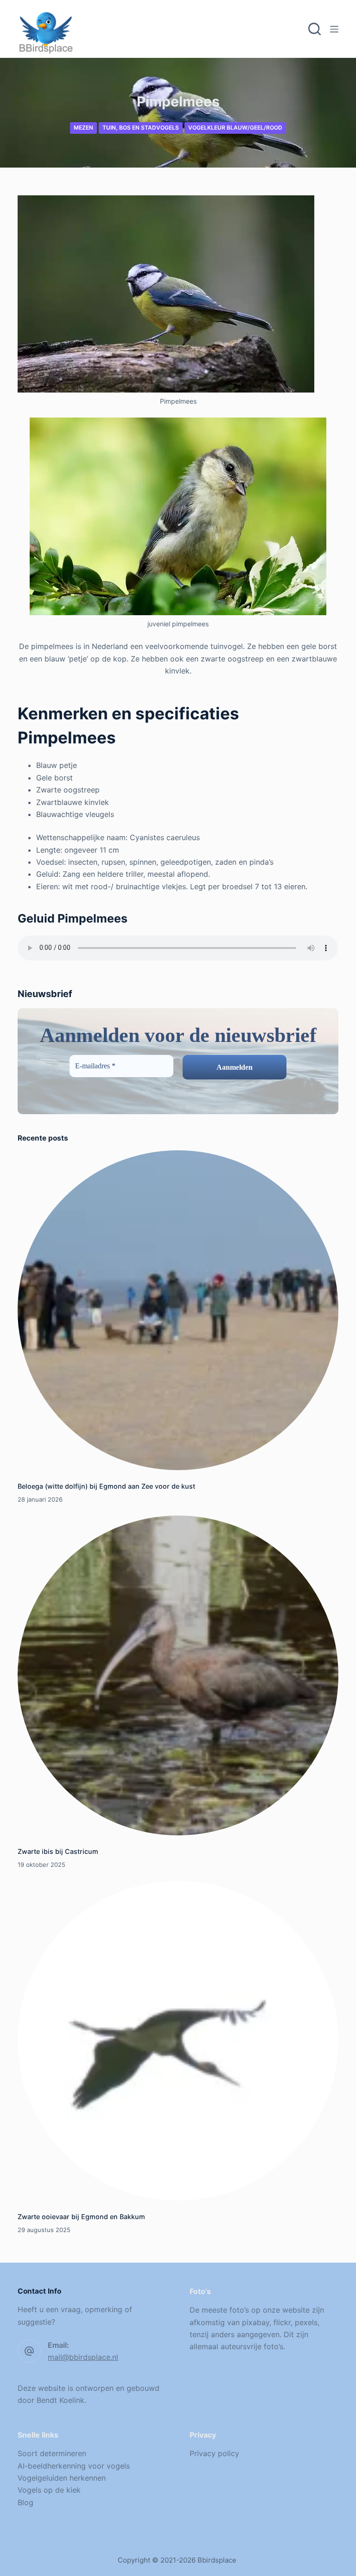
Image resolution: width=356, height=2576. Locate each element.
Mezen (83, 128)
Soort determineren (52, 2453)
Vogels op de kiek (49, 2490)
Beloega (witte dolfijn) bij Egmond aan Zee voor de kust (106, 1486)
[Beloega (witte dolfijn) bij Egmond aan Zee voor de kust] (178, 1310)
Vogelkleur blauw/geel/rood (235, 128)
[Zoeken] (315, 29)
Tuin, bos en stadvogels (141, 128)
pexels (306, 2322)
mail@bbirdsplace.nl (83, 2357)
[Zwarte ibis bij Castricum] (178, 1675)
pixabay (256, 2322)
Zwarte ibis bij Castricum (58, 1851)
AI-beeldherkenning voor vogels (74, 2466)
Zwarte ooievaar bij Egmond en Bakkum (81, 2217)
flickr (282, 2322)
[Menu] (334, 29)
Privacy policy (214, 2453)
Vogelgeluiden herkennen (62, 2478)
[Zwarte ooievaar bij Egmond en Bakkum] (178, 2041)
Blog (25, 2502)
